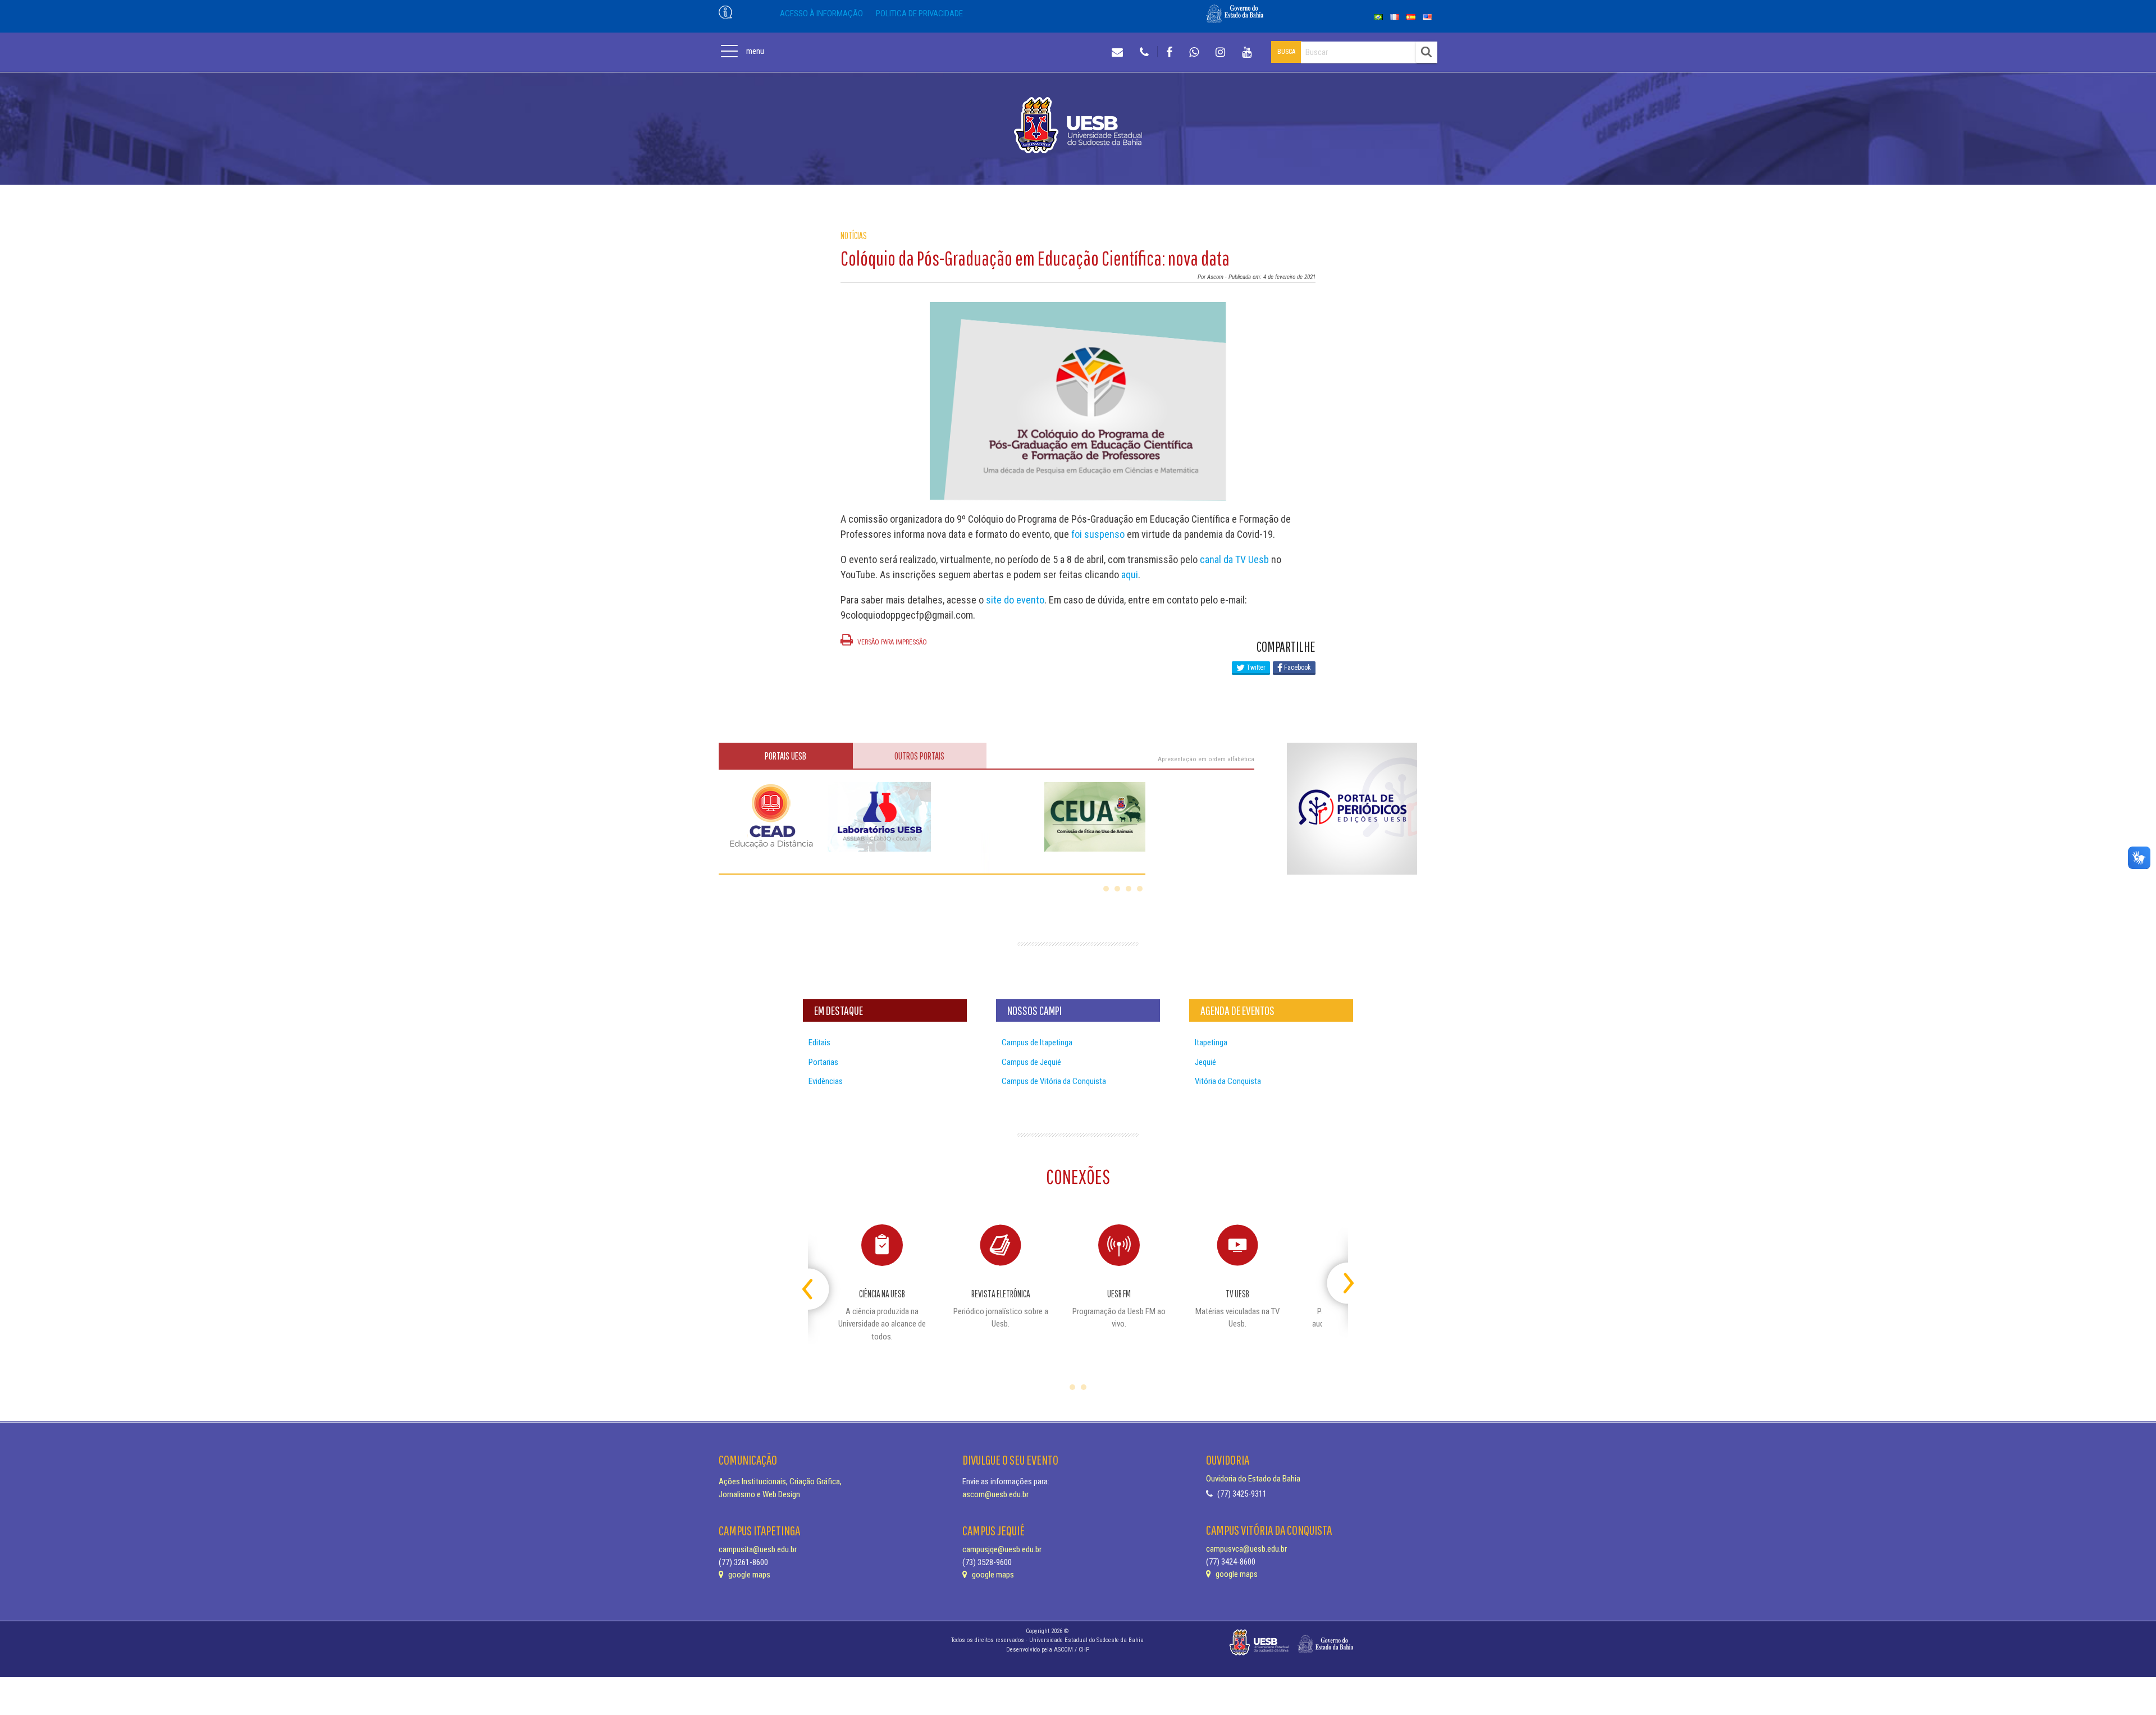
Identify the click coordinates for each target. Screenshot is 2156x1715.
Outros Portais (919, 756)
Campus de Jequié (1031, 1062)
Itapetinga (1211, 1042)
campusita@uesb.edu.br (758, 1549)
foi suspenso (1098, 534)
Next (1338, 1279)
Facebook (1297, 667)
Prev (818, 1279)
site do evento (1015, 600)
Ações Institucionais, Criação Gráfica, (780, 1481)
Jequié (1205, 1062)
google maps (748, 1575)
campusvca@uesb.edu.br (1246, 1549)
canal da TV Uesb (1233, 559)
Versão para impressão (891, 642)
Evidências (826, 1081)
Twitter (1255, 667)
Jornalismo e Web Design (759, 1494)
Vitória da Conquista (1228, 1081)
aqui (1130, 575)
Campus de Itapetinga (1037, 1042)
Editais (819, 1042)
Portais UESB (785, 756)
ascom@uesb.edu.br (995, 1494)
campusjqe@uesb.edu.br (1002, 1549)
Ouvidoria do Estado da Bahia (1253, 1479)
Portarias (823, 1062)
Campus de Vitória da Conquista (1054, 1081)
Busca (1286, 52)
